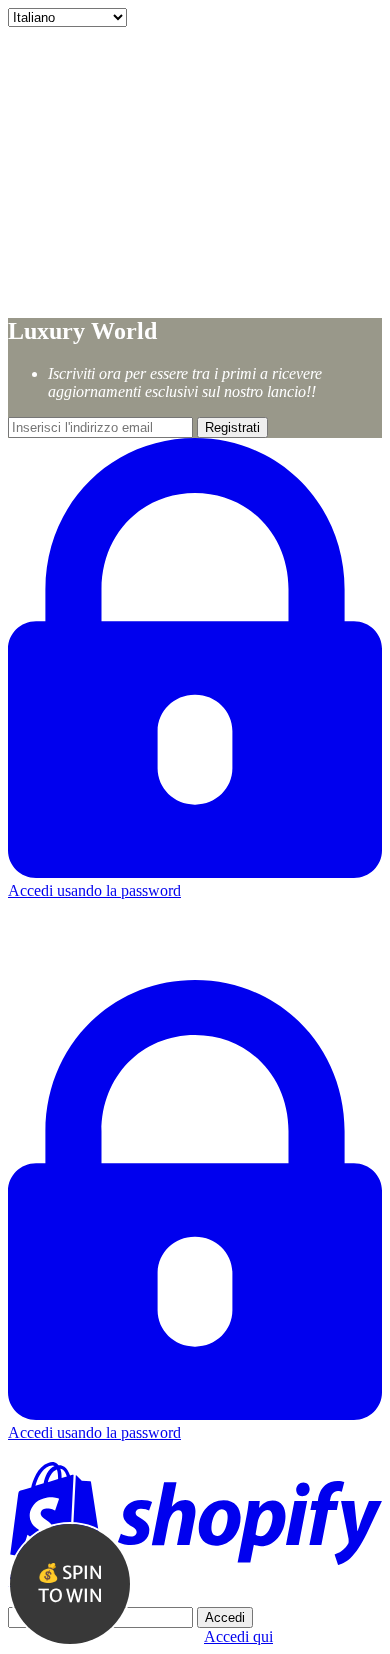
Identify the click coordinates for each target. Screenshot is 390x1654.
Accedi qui (238, 1636)
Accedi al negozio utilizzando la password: (143, 1597)
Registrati (232, 427)
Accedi (225, 1617)
